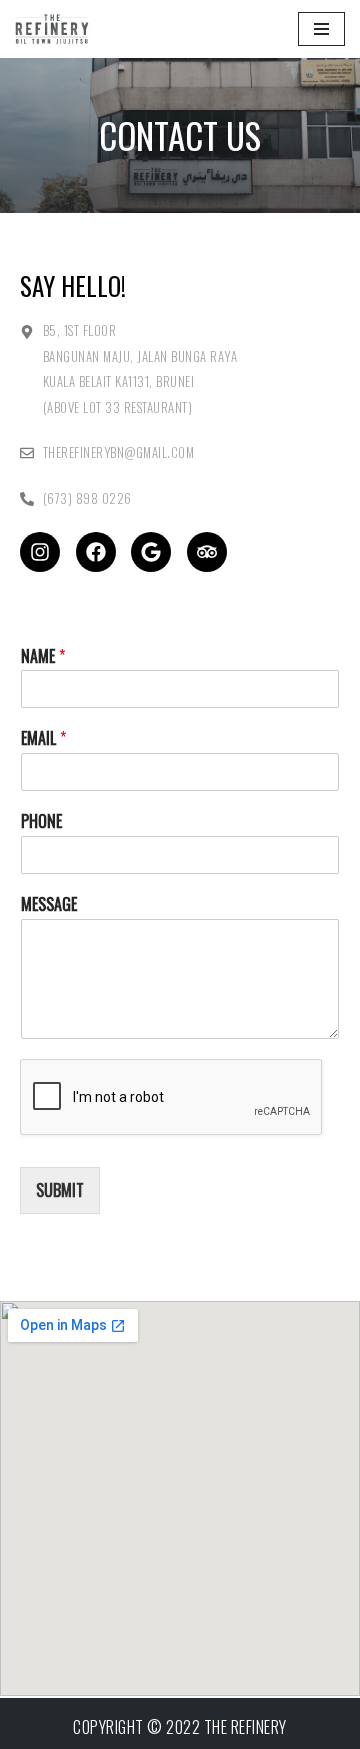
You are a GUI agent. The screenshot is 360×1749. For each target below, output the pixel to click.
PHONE (41, 821)
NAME (43, 656)
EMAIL (43, 738)
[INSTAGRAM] (40, 552)
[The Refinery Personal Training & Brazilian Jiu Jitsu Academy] (75, 29)
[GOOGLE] (151, 552)
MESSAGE (49, 904)
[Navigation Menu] (321, 29)
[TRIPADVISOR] (207, 552)
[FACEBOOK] (96, 552)
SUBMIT (60, 1190)
